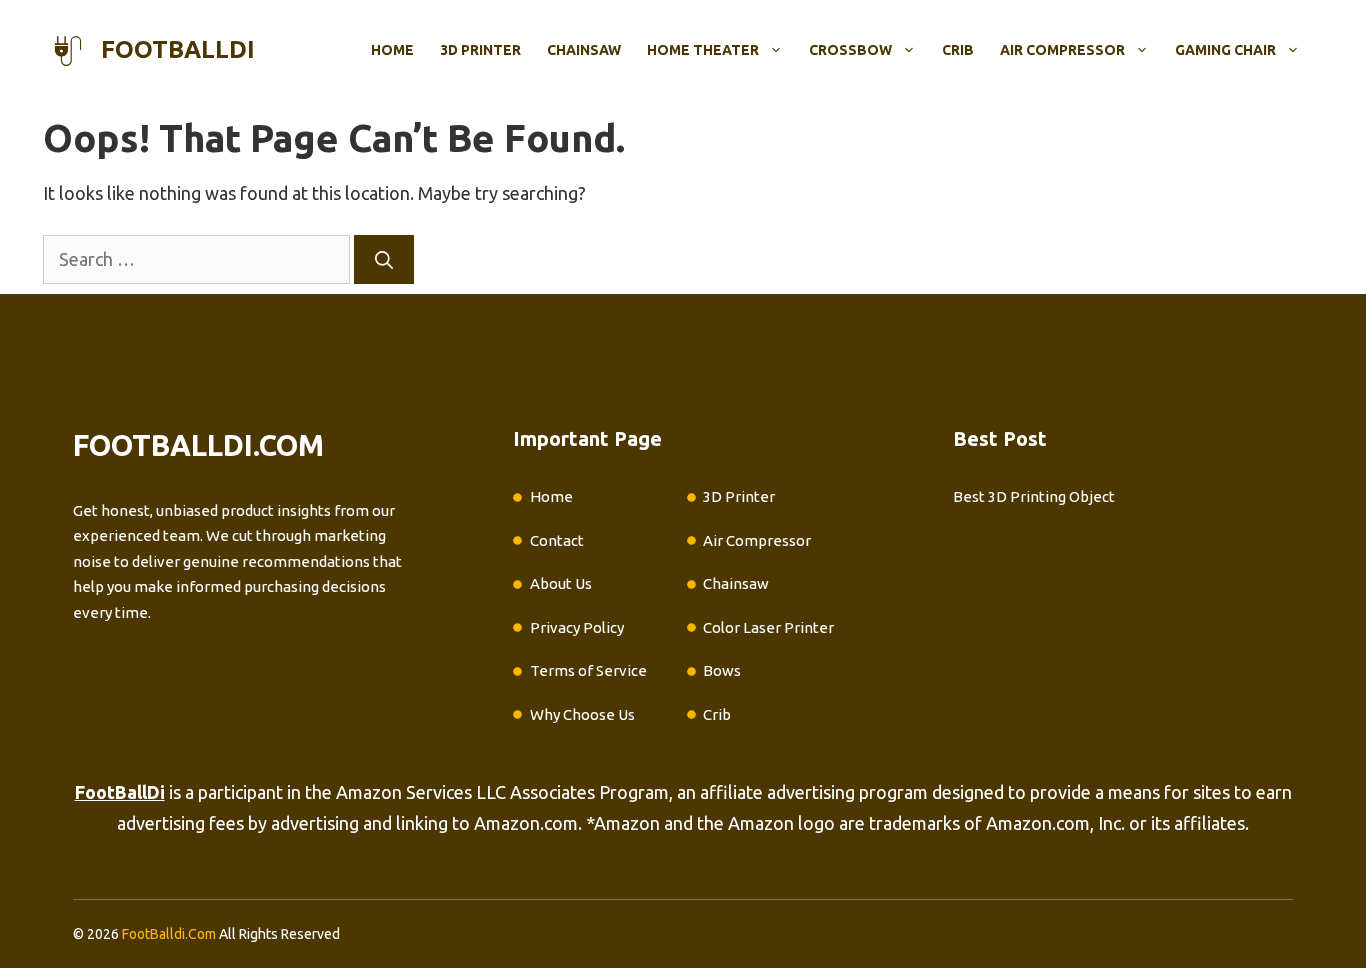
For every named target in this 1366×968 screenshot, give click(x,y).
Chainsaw (584, 50)
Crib (958, 50)
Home (392, 50)
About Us (561, 583)
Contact (557, 540)
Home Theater (703, 50)
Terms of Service (588, 670)
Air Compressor (1062, 50)
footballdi (178, 49)
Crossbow (850, 50)
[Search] (384, 259)
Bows (722, 670)
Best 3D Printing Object (1034, 496)
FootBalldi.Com (169, 934)
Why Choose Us (582, 714)
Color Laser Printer (768, 627)
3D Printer (480, 50)
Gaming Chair (1225, 50)
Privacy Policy (577, 627)
